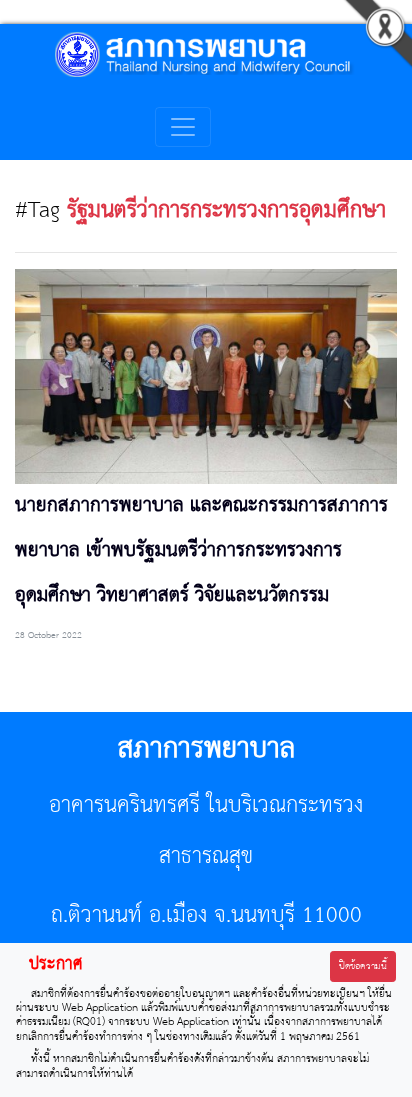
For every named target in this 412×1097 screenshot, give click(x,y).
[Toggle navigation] (183, 127)
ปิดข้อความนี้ (363, 966)
